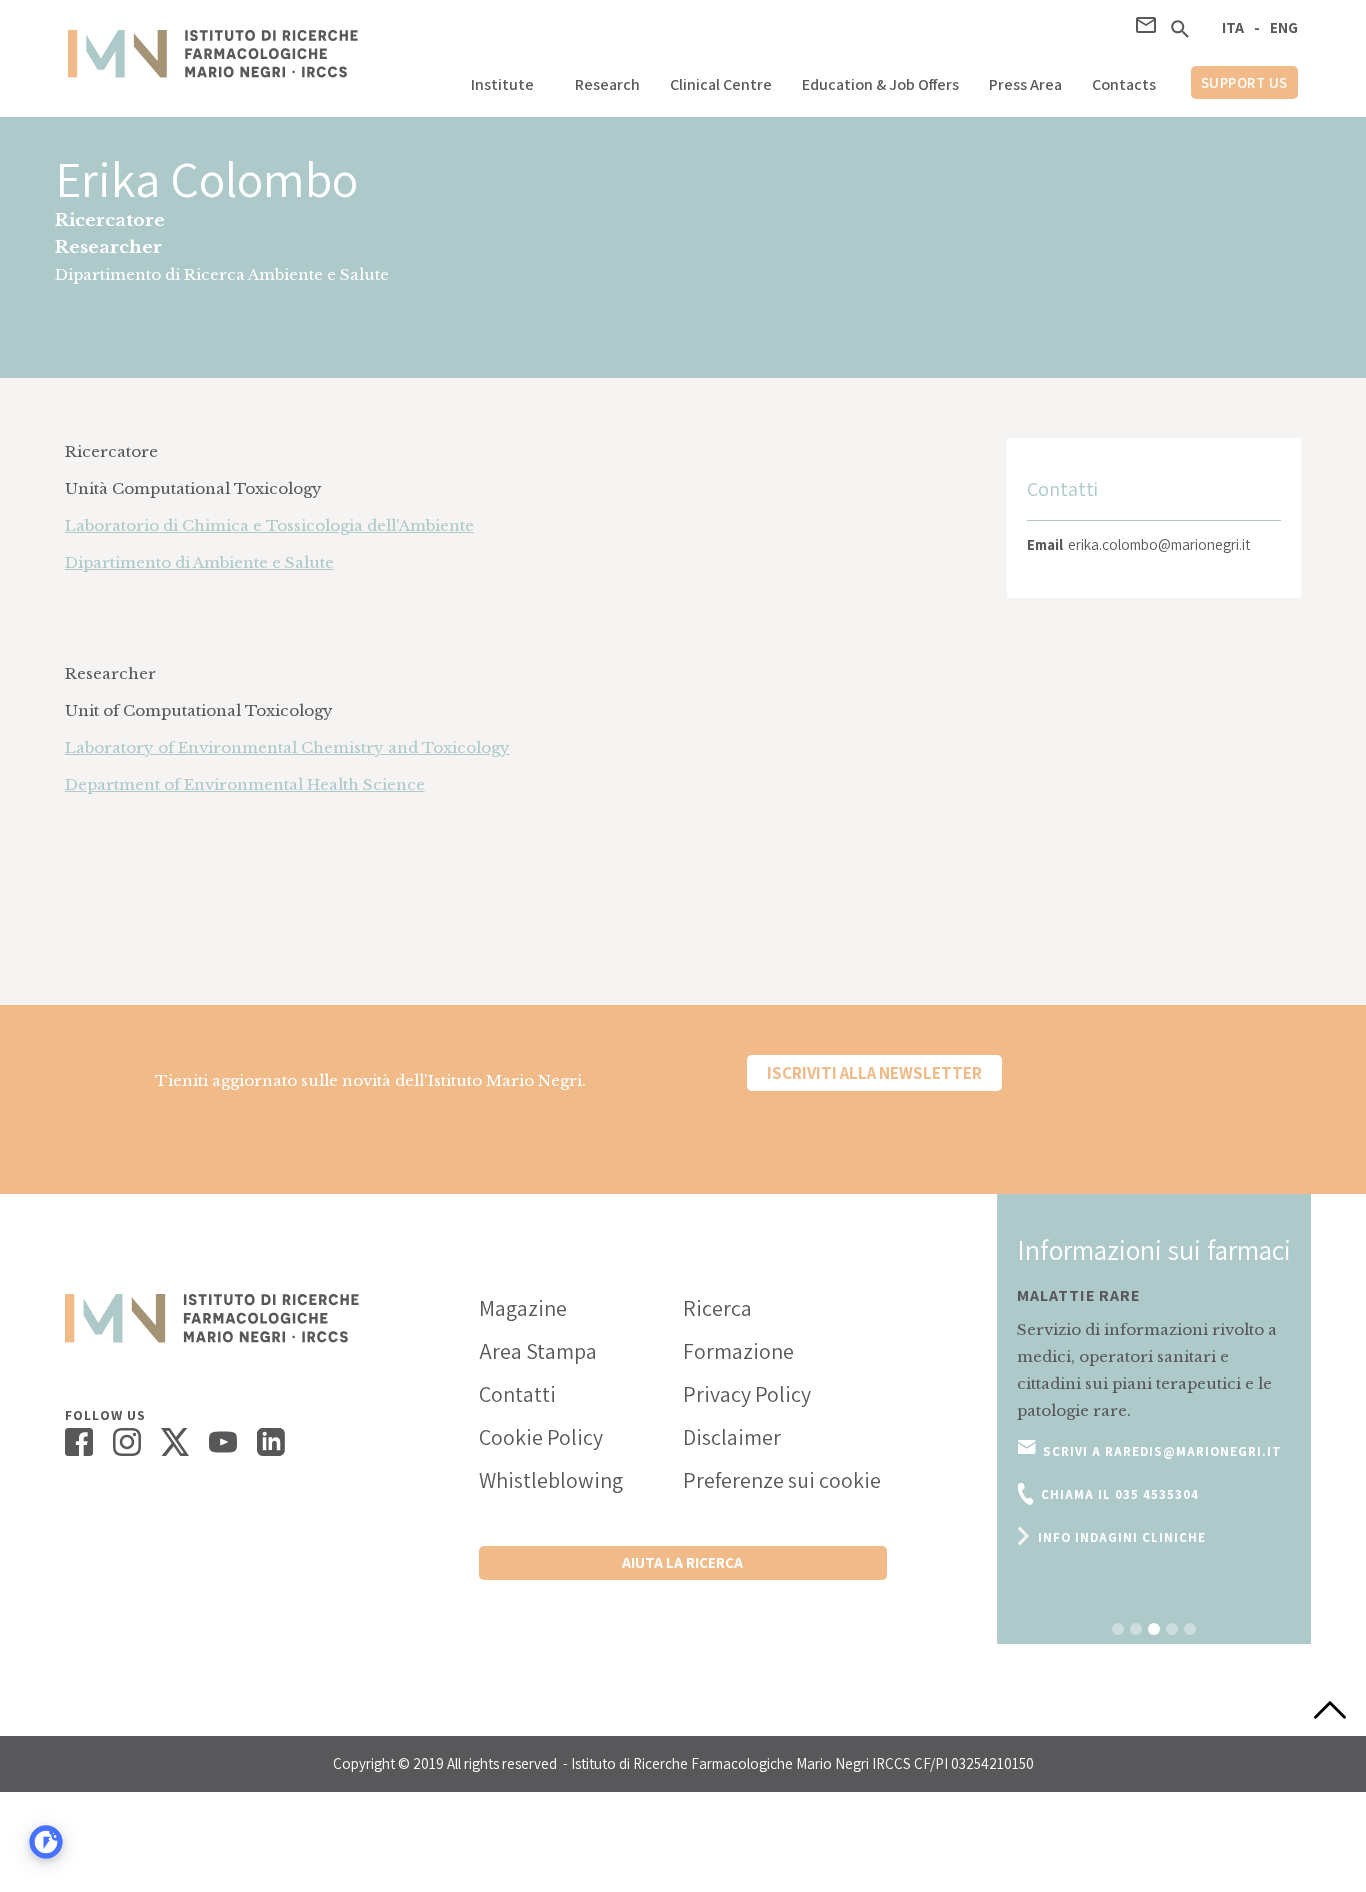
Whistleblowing (551, 1480)
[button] (508, 79)
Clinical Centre (721, 84)
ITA (1233, 27)
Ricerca (717, 1308)
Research (607, 84)
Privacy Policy (747, 1394)
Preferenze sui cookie (782, 1480)
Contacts (1124, 84)
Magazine (523, 1308)
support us (1244, 82)
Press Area (1025, 84)
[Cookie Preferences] (46, 1842)
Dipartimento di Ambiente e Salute (199, 562)
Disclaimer (732, 1437)
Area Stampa (538, 1351)
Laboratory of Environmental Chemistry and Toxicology (287, 747)
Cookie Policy (541, 1437)
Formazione (738, 1351)
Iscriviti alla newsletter (874, 1073)
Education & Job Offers (880, 84)
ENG (1284, 27)
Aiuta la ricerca (682, 1562)
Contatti (517, 1394)
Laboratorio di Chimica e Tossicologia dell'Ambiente (269, 525)
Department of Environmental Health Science (245, 784)
